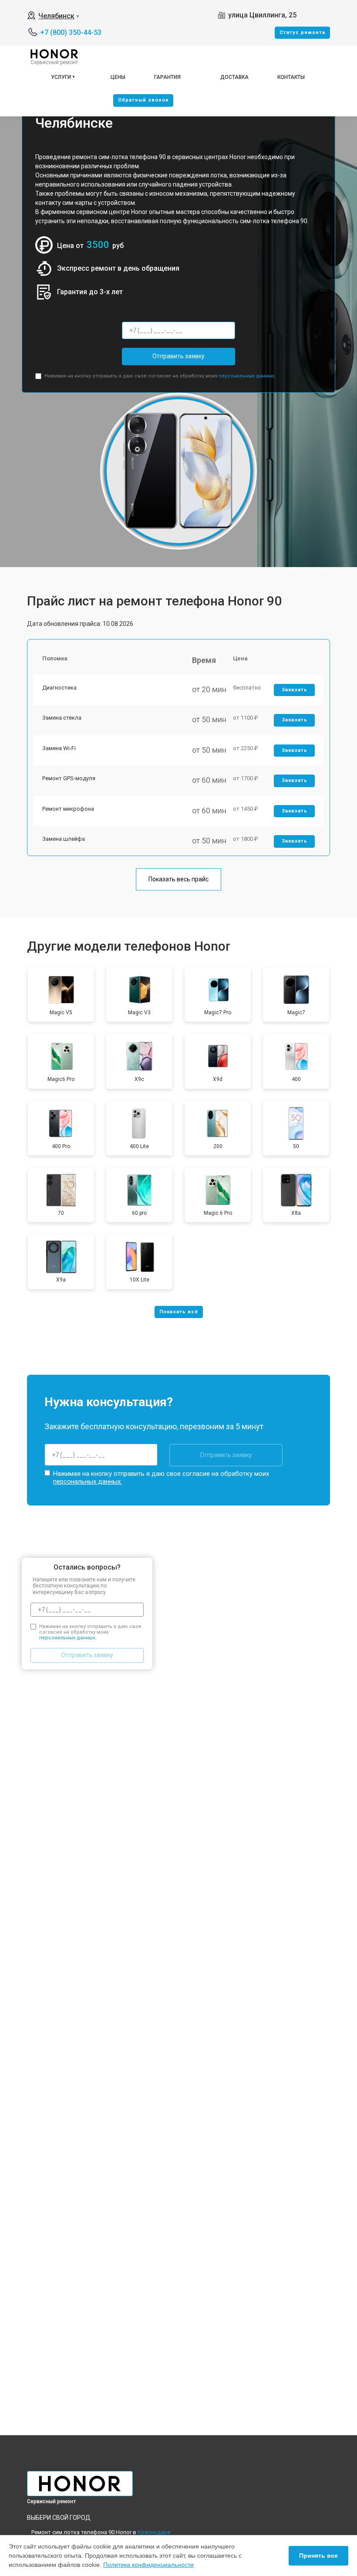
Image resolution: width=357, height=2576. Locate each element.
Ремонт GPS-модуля (69, 778)
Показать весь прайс (178, 879)
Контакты (291, 77)
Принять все (318, 2556)
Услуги (61, 77)
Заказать (295, 690)
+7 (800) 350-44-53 (71, 32)
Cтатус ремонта (302, 32)
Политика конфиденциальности (148, 2565)
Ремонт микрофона (68, 809)
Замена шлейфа (64, 839)
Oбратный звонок (143, 100)
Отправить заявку (178, 356)
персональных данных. (247, 376)
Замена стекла (62, 718)
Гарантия (167, 77)
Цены (118, 77)
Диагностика (59, 688)
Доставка (234, 77)
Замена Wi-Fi (59, 748)
